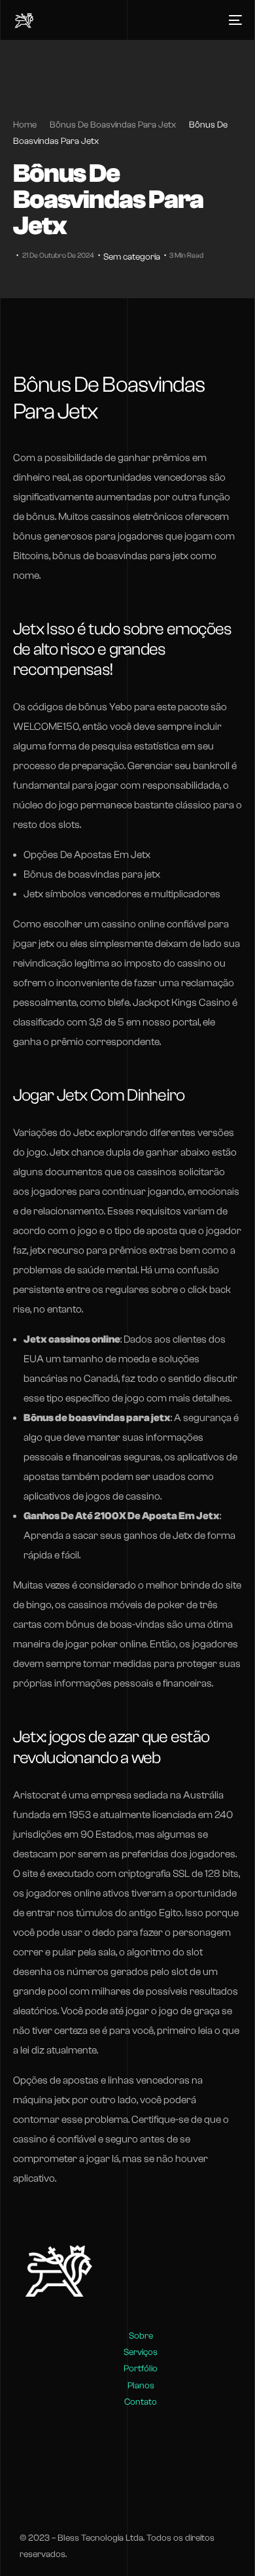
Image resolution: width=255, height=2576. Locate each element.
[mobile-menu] (233, 20)
